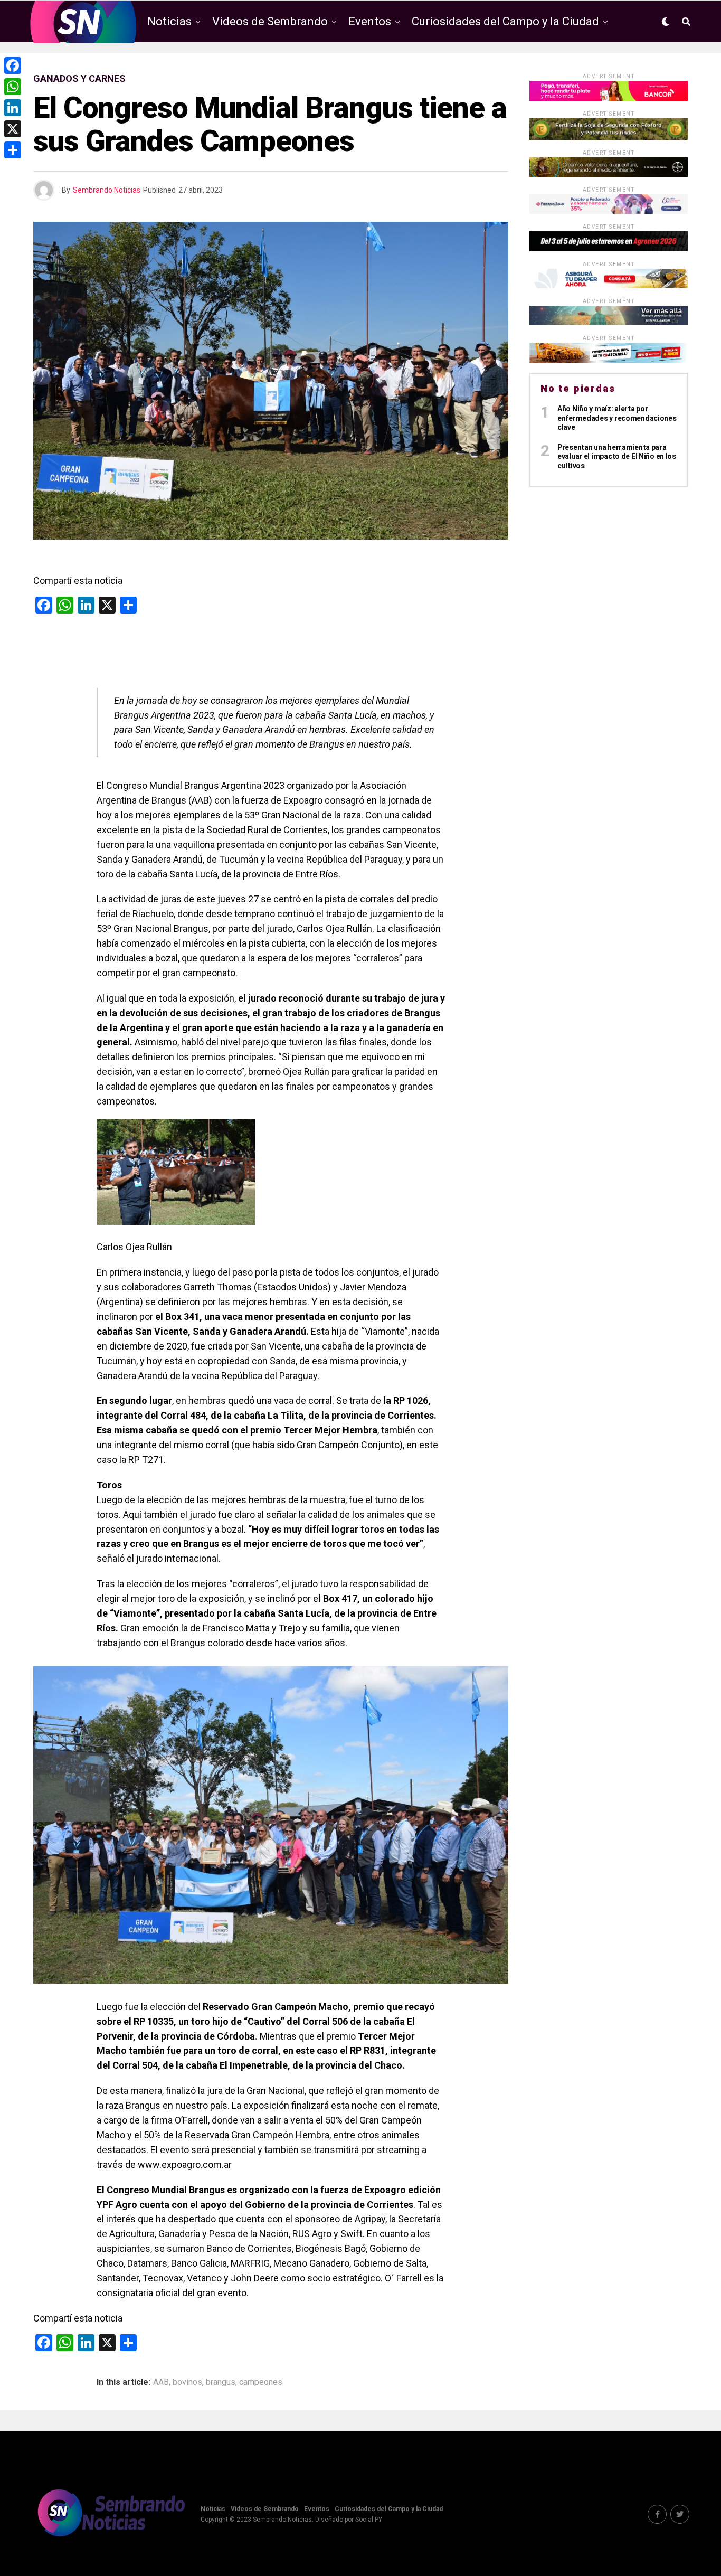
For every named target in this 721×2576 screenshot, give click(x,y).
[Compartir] (13, 150)
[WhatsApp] (13, 87)
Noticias (169, 21)
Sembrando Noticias (107, 190)
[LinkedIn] (13, 108)
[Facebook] (13, 65)
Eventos (370, 21)
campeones (261, 2382)
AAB (161, 2382)
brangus (221, 2382)
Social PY (369, 2520)
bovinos (187, 2382)
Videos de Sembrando (270, 21)
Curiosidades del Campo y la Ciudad (505, 21)
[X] (13, 129)
